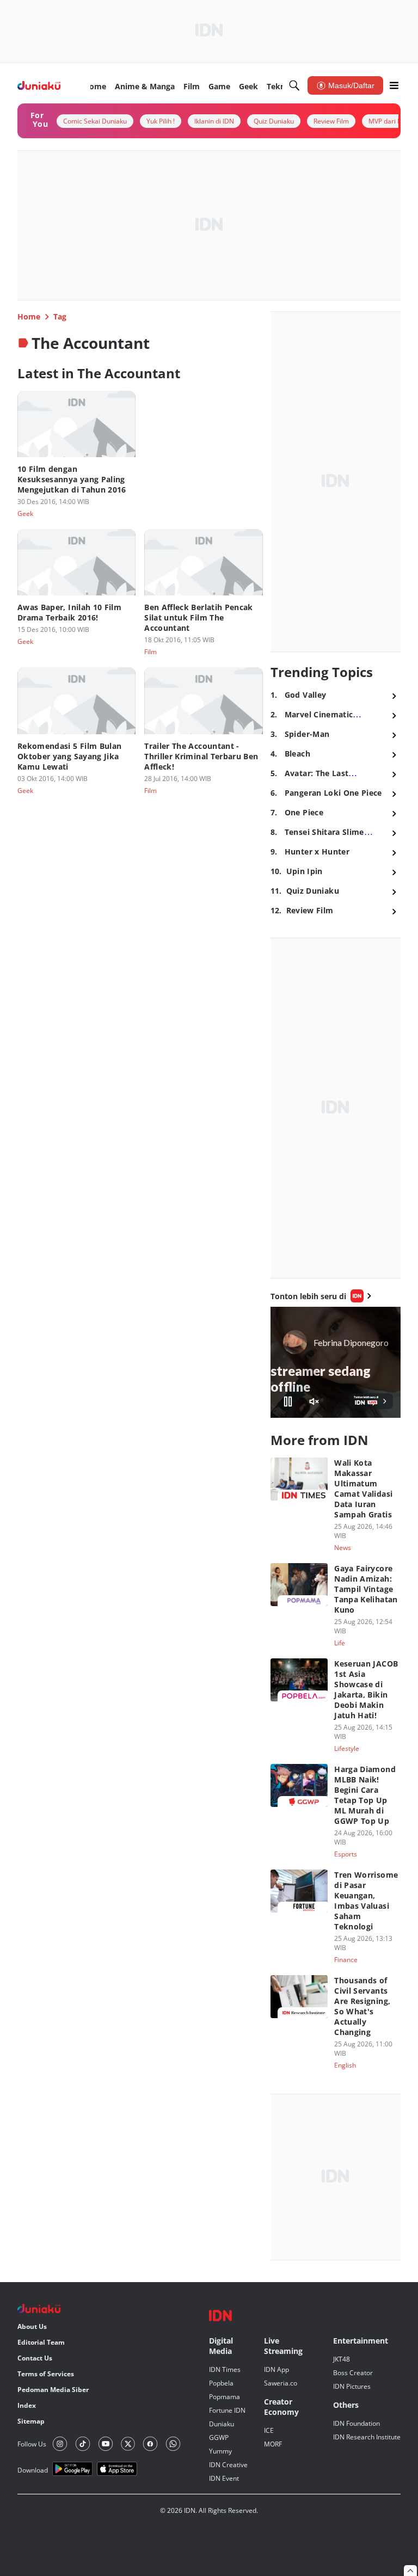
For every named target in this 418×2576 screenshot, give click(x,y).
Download (33, 2470)
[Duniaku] (39, 86)
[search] (294, 85)
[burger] (394, 85)
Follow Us (32, 2444)
